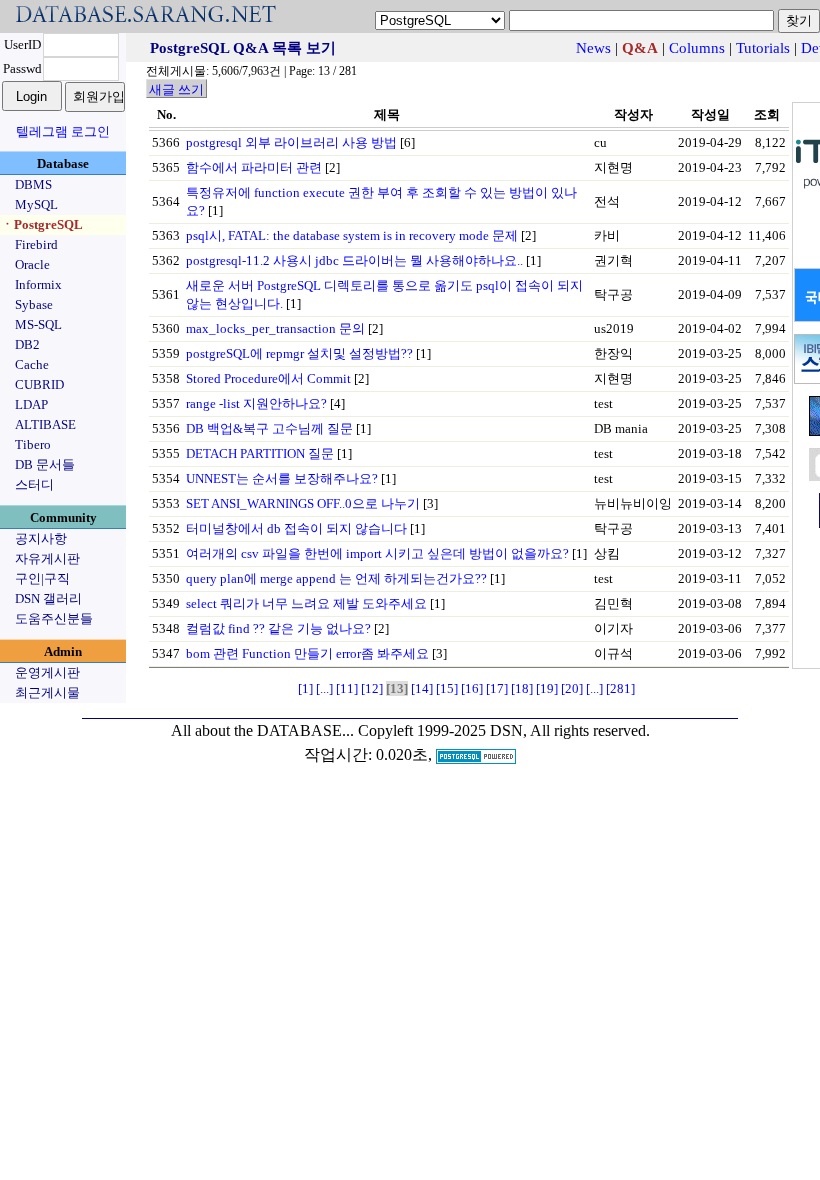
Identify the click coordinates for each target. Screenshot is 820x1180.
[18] (522, 688)
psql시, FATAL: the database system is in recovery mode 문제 (352, 235)
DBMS (33, 184)
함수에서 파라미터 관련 (254, 167)
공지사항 (41, 538)
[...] (324, 688)
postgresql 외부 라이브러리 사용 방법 (291, 142)
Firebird (36, 244)
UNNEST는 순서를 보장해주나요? (282, 478)
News (593, 48)
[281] (620, 688)
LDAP (31, 404)
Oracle (32, 264)
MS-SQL (38, 324)
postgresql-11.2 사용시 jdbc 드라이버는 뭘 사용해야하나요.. (354, 260)
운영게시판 (47, 672)
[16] (472, 688)
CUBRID (39, 384)
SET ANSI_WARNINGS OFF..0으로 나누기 (303, 503)
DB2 (27, 344)
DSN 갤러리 (48, 598)
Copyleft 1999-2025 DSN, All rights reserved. (504, 730)
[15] (447, 688)
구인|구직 (42, 578)
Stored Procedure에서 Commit (268, 378)
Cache (32, 364)
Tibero (33, 444)
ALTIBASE (45, 424)
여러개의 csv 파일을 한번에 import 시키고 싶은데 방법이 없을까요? (377, 553)
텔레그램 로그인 (63, 131)
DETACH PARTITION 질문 (260, 453)
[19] (547, 688)
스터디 (34, 484)
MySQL (36, 204)
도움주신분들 (54, 618)
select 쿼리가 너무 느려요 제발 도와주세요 (306, 603)
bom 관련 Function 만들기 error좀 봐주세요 (307, 653)
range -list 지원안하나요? (256, 403)
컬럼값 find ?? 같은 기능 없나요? (278, 628)
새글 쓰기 (176, 89)
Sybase (34, 304)
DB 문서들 (45, 464)
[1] (305, 688)
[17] (497, 688)
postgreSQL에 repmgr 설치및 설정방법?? (299, 353)
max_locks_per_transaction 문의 (275, 328)
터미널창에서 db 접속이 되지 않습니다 (296, 528)
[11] (347, 688)
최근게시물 (47, 692)
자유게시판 (47, 558)
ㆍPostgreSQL (42, 224)
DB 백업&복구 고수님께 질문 (269, 428)
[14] (422, 688)
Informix (38, 284)
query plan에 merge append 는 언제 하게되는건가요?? (336, 578)
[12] (372, 688)
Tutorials (763, 48)
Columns (697, 48)
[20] (572, 688)
